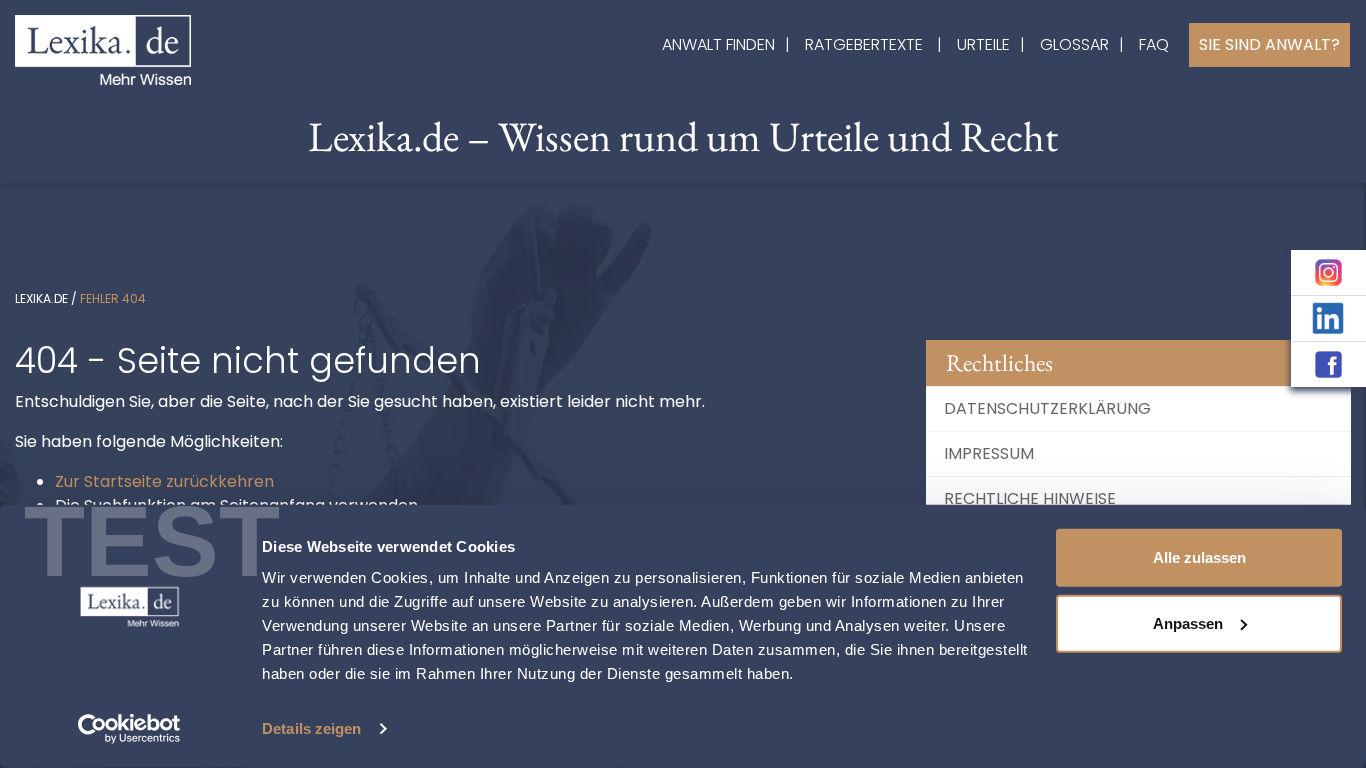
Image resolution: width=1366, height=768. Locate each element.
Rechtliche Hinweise (1030, 498)
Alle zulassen (1199, 557)
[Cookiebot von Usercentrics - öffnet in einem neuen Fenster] (129, 729)
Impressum (989, 453)
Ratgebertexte (864, 44)
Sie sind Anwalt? (1269, 44)
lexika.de (41, 298)
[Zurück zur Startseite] (103, 48)
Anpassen (1188, 622)
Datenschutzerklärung (1047, 408)
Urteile (983, 44)
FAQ (1154, 44)
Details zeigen (311, 728)
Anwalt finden (718, 44)
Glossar (1074, 44)
